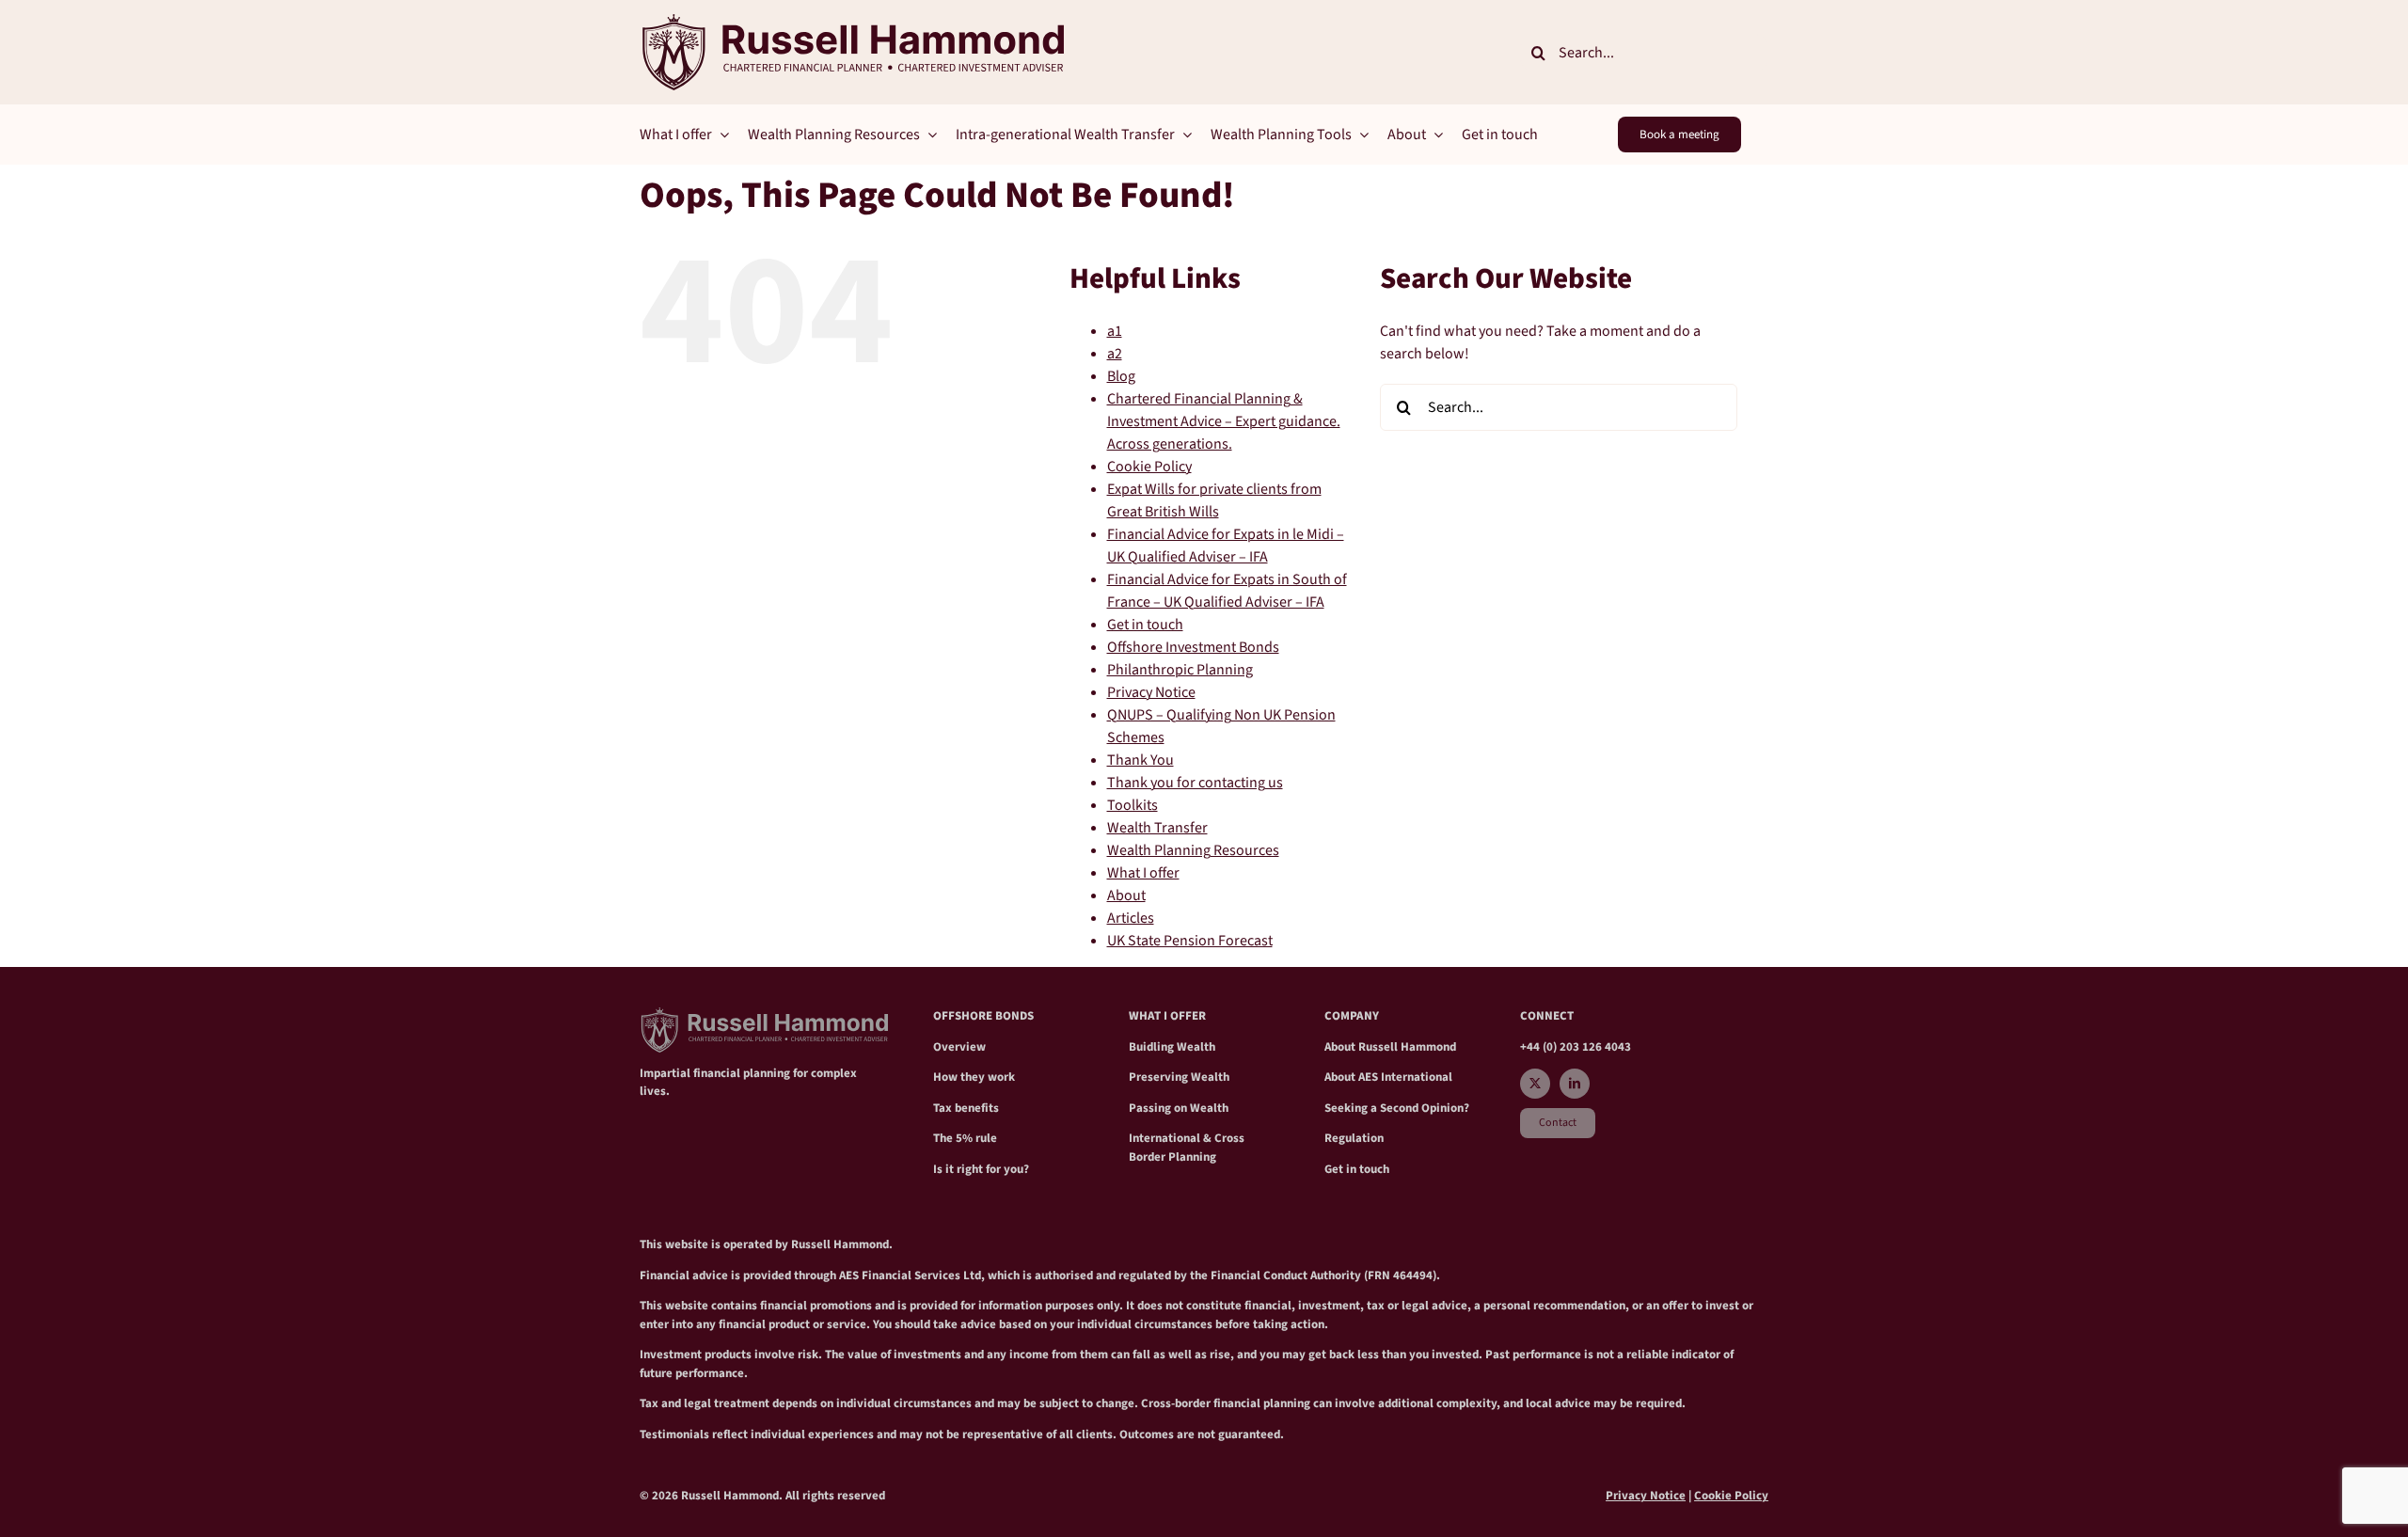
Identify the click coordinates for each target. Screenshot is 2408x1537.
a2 (1115, 354)
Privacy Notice (1151, 692)
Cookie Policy (1149, 467)
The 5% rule (965, 1138)
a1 (1115, 331)
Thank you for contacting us (1195, 783)
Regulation (1354, 1138)
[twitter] (1535, 1084)
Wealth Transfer (1157, 828)
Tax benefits (966, 1108)
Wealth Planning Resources (1193, 850)
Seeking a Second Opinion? (1397, 1108)
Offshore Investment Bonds (1193, 647)
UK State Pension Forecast (1190, 941)
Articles (1131, 918)
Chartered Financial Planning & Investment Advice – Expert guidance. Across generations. (1224, 421)
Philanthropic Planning (1180, 670)
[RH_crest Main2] (852, 22)
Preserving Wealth (1179, 1077)
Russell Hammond (1407, 1047)
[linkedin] (1575, 1084)
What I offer (1143, 873)
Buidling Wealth (1172, 1047)
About (1126, 895)
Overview (959, 1047)
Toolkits (1133, 805)
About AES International (1388, 1077)
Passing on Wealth (1179, 1108)
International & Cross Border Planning (1187, 1148)
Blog (1121, 376)
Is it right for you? (981, 1169)
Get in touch (1145, 625)
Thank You (1141, 760)
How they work (974, 1077)
